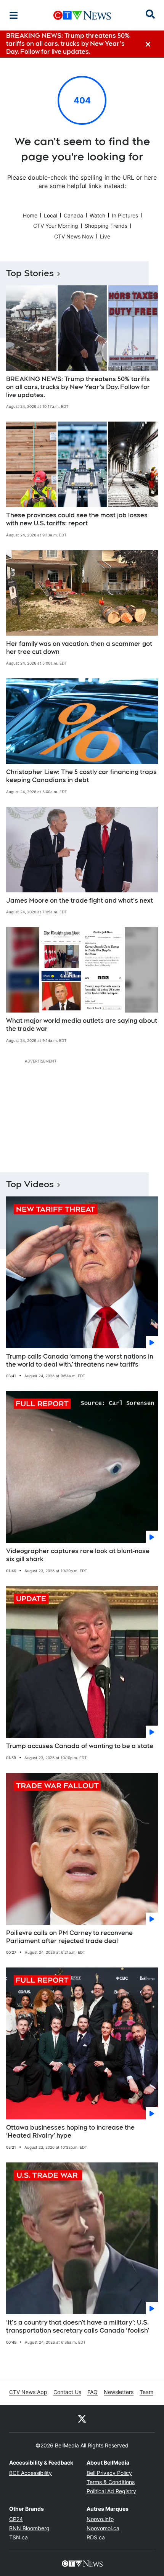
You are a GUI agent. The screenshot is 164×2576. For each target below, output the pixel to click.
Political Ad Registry (111, 2491)
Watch (97, 215)
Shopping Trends (106, 226)
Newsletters (119, 2392)
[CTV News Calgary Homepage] (82, 15)
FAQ (92, 2392)
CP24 (16, 2519)
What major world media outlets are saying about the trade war (82, 1025)
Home (30, 215)
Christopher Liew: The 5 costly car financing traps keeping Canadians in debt (81, 776)
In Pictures (125, 215)
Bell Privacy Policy (109, 2473)
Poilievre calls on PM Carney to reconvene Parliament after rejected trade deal (69, 1937)
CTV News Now (74, 236)
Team (146, 2392)
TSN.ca (18, 2537)
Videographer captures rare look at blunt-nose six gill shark (78, 1555)
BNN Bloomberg (29, 2528)
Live (105, 236)
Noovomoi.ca (103, 2528)
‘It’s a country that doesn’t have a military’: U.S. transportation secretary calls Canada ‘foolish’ (78, 2326)
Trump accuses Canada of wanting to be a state (80, 1746)
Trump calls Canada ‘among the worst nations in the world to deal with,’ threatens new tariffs (80, 1360)
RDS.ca (96, 2537)
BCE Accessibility (31, 2473)
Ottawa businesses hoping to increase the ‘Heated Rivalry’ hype (70, 2132)
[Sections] (14, 15)
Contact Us (67, 2392)
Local (51, 215)
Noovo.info (100, 2519)
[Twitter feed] (82, 2418)
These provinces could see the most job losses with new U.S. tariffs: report (77, 519)
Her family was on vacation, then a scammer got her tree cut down (79, 648)
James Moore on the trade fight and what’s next (80, 901)
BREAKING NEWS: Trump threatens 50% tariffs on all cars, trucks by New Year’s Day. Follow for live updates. (78, 387)
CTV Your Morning (56, 226)
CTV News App (28, 2392)
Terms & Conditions (111, 2482)
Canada (73, 215)
